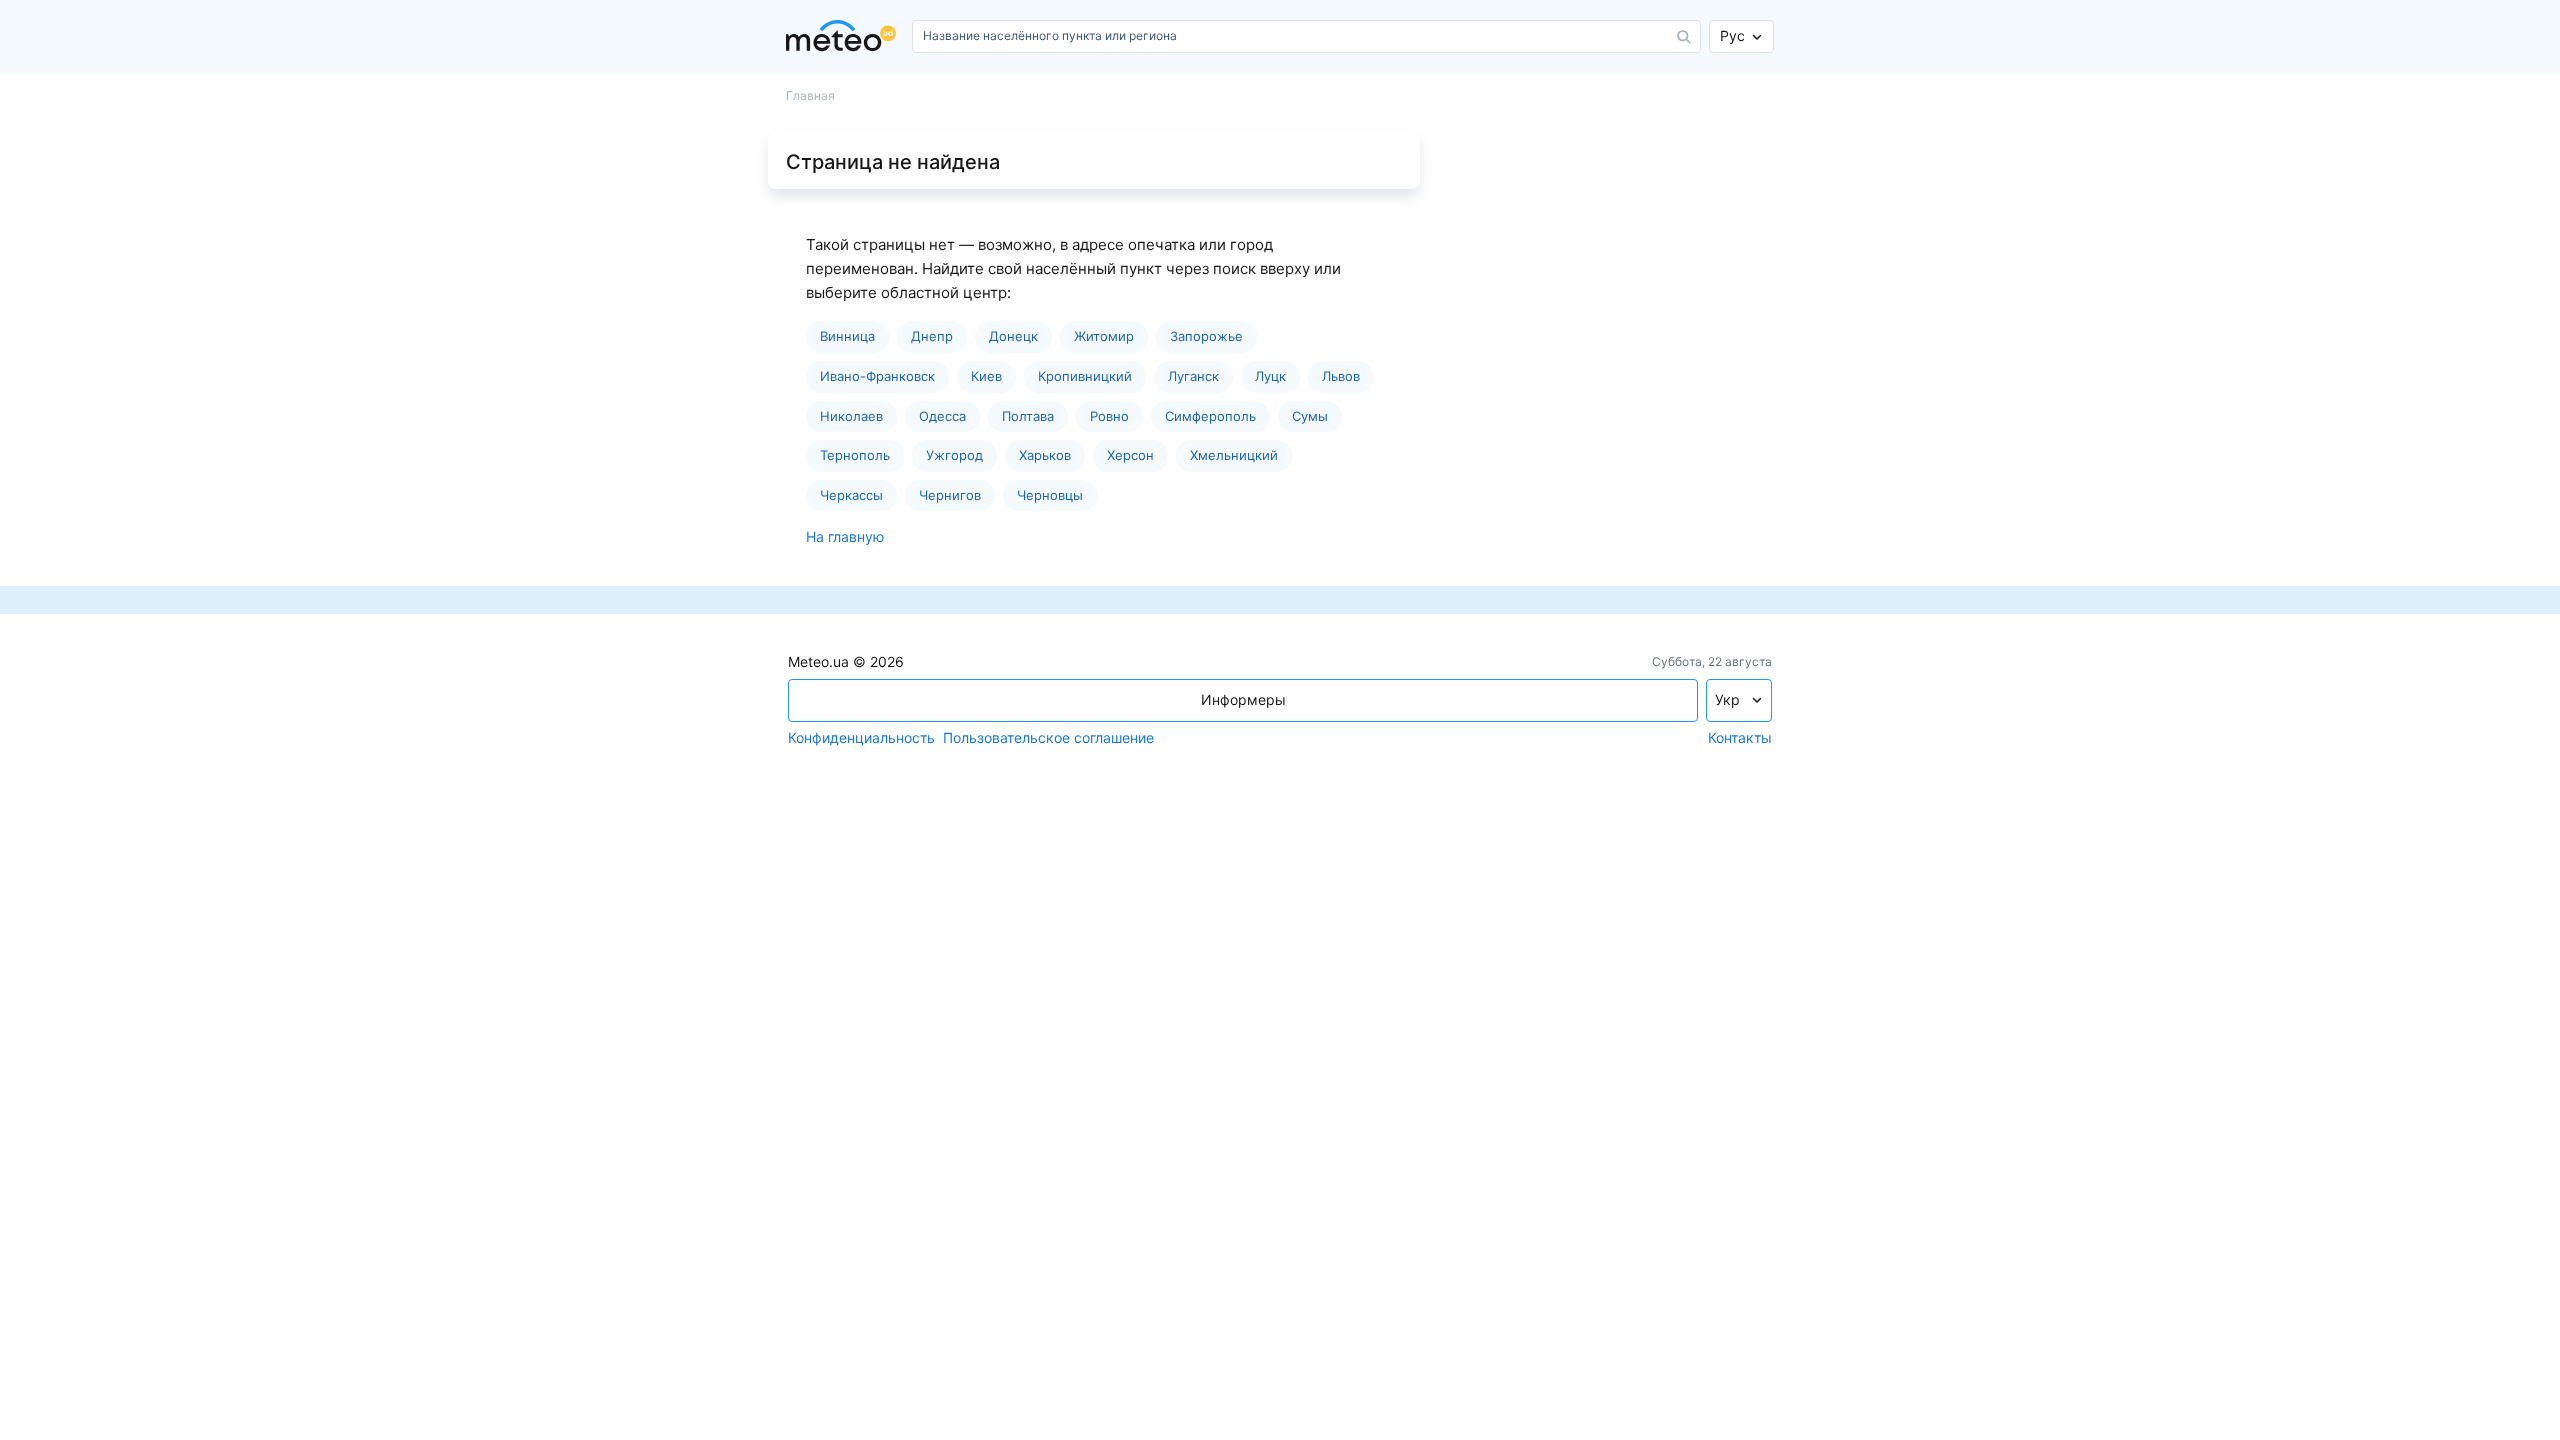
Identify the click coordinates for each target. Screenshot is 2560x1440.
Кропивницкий (1085, 376)
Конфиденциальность (861, 738)
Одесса (942, 416)
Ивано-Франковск (877, 376)
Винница (847, 336)
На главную (845, 536)
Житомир (1104, 336)
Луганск (1193, 376)
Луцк (1270, 376)
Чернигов (950, 495)
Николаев (851, 416)
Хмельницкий (1234, 455)
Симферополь (1210, 416)
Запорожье (1206, 336)
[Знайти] (1684, 37)
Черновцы (1050, 495)
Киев (986, 376)
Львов (1341, 376)
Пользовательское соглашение (1048, 738)
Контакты (1740, 738)
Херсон (1130, 455)
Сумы (1310, 416)
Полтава (1028, 416)
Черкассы (851, 495)
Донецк (1013, 336)
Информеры (1243, 699)
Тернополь (855, 455)
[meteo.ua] (845, 36)
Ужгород (954, 455)
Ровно (1109, 416)
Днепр (932, 336)
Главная (810, 96)
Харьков (1045, 455)
